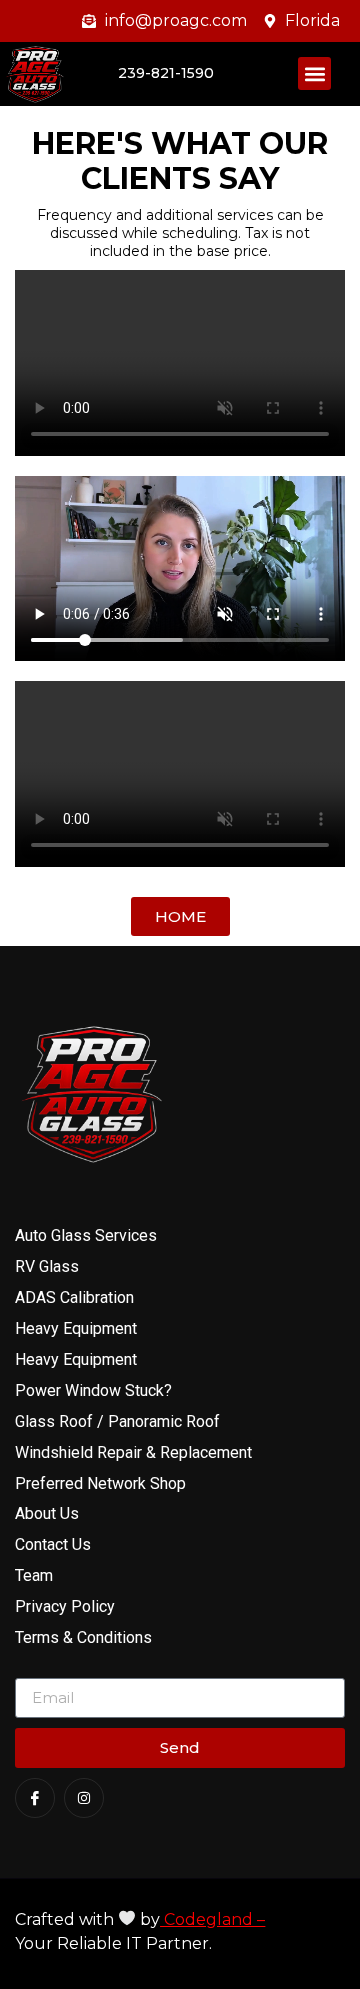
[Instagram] (84, 1798)
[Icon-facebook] (35, 1798)
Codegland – (212, 1919)
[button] (314, 73)
